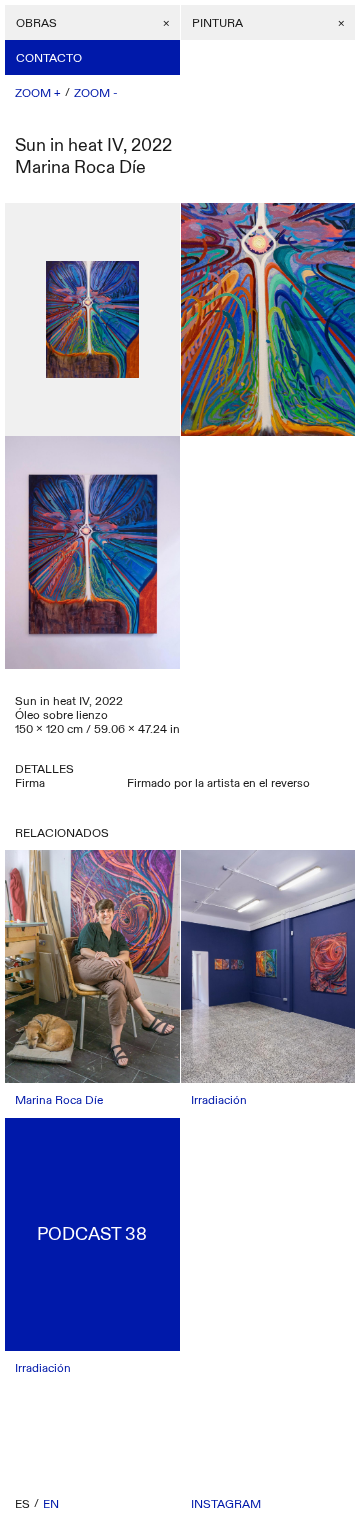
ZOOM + (38, 93)
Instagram (226, 1504)
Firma (30, 783)
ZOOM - (96, 93)
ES (22, 1504)
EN (51, 1504)
